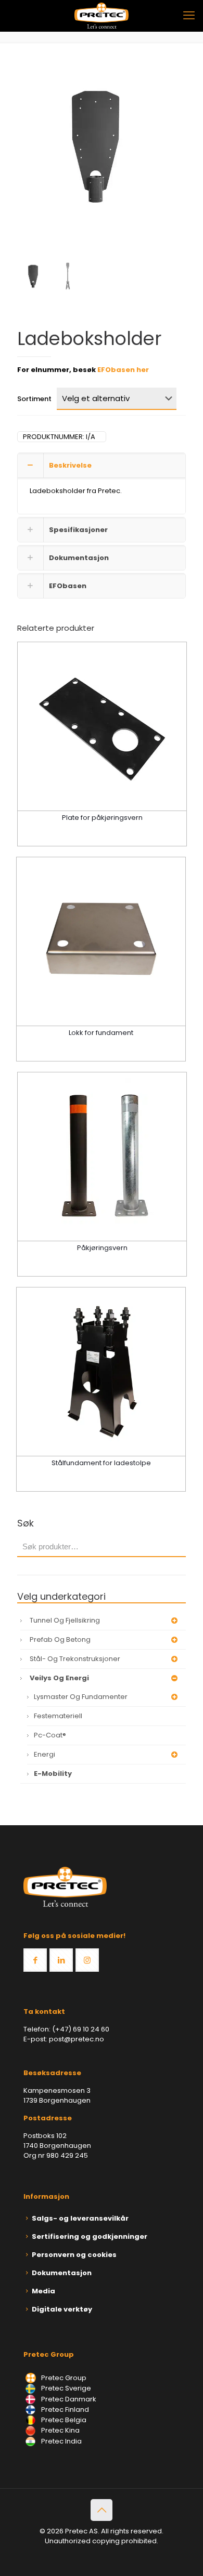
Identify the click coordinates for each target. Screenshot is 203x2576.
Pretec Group (63, 2378)
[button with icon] (35, 1960)
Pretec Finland (64, 2409)
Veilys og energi (59, 1678)
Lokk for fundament (101, 1033)
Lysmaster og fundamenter (81, 1697)
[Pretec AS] (102, 16)
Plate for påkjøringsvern (102, 818)
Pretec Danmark (68, 2399)
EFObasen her (123, 370)
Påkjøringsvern (102, 1248)
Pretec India (61, 2441)
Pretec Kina (60, 2430)
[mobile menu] (189, 16)
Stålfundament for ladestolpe (101, 1463)
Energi (45, 1754)
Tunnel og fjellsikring (65, 1620)
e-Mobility (53, 1774)
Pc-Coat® (50, 1735)
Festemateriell (58, 1716)
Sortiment (34, 399)
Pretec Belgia (63, 2420)
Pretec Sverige (66, 2388)
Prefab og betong (60, 1639)
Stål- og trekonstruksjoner (75, 1659)
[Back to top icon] (102, 2510)
